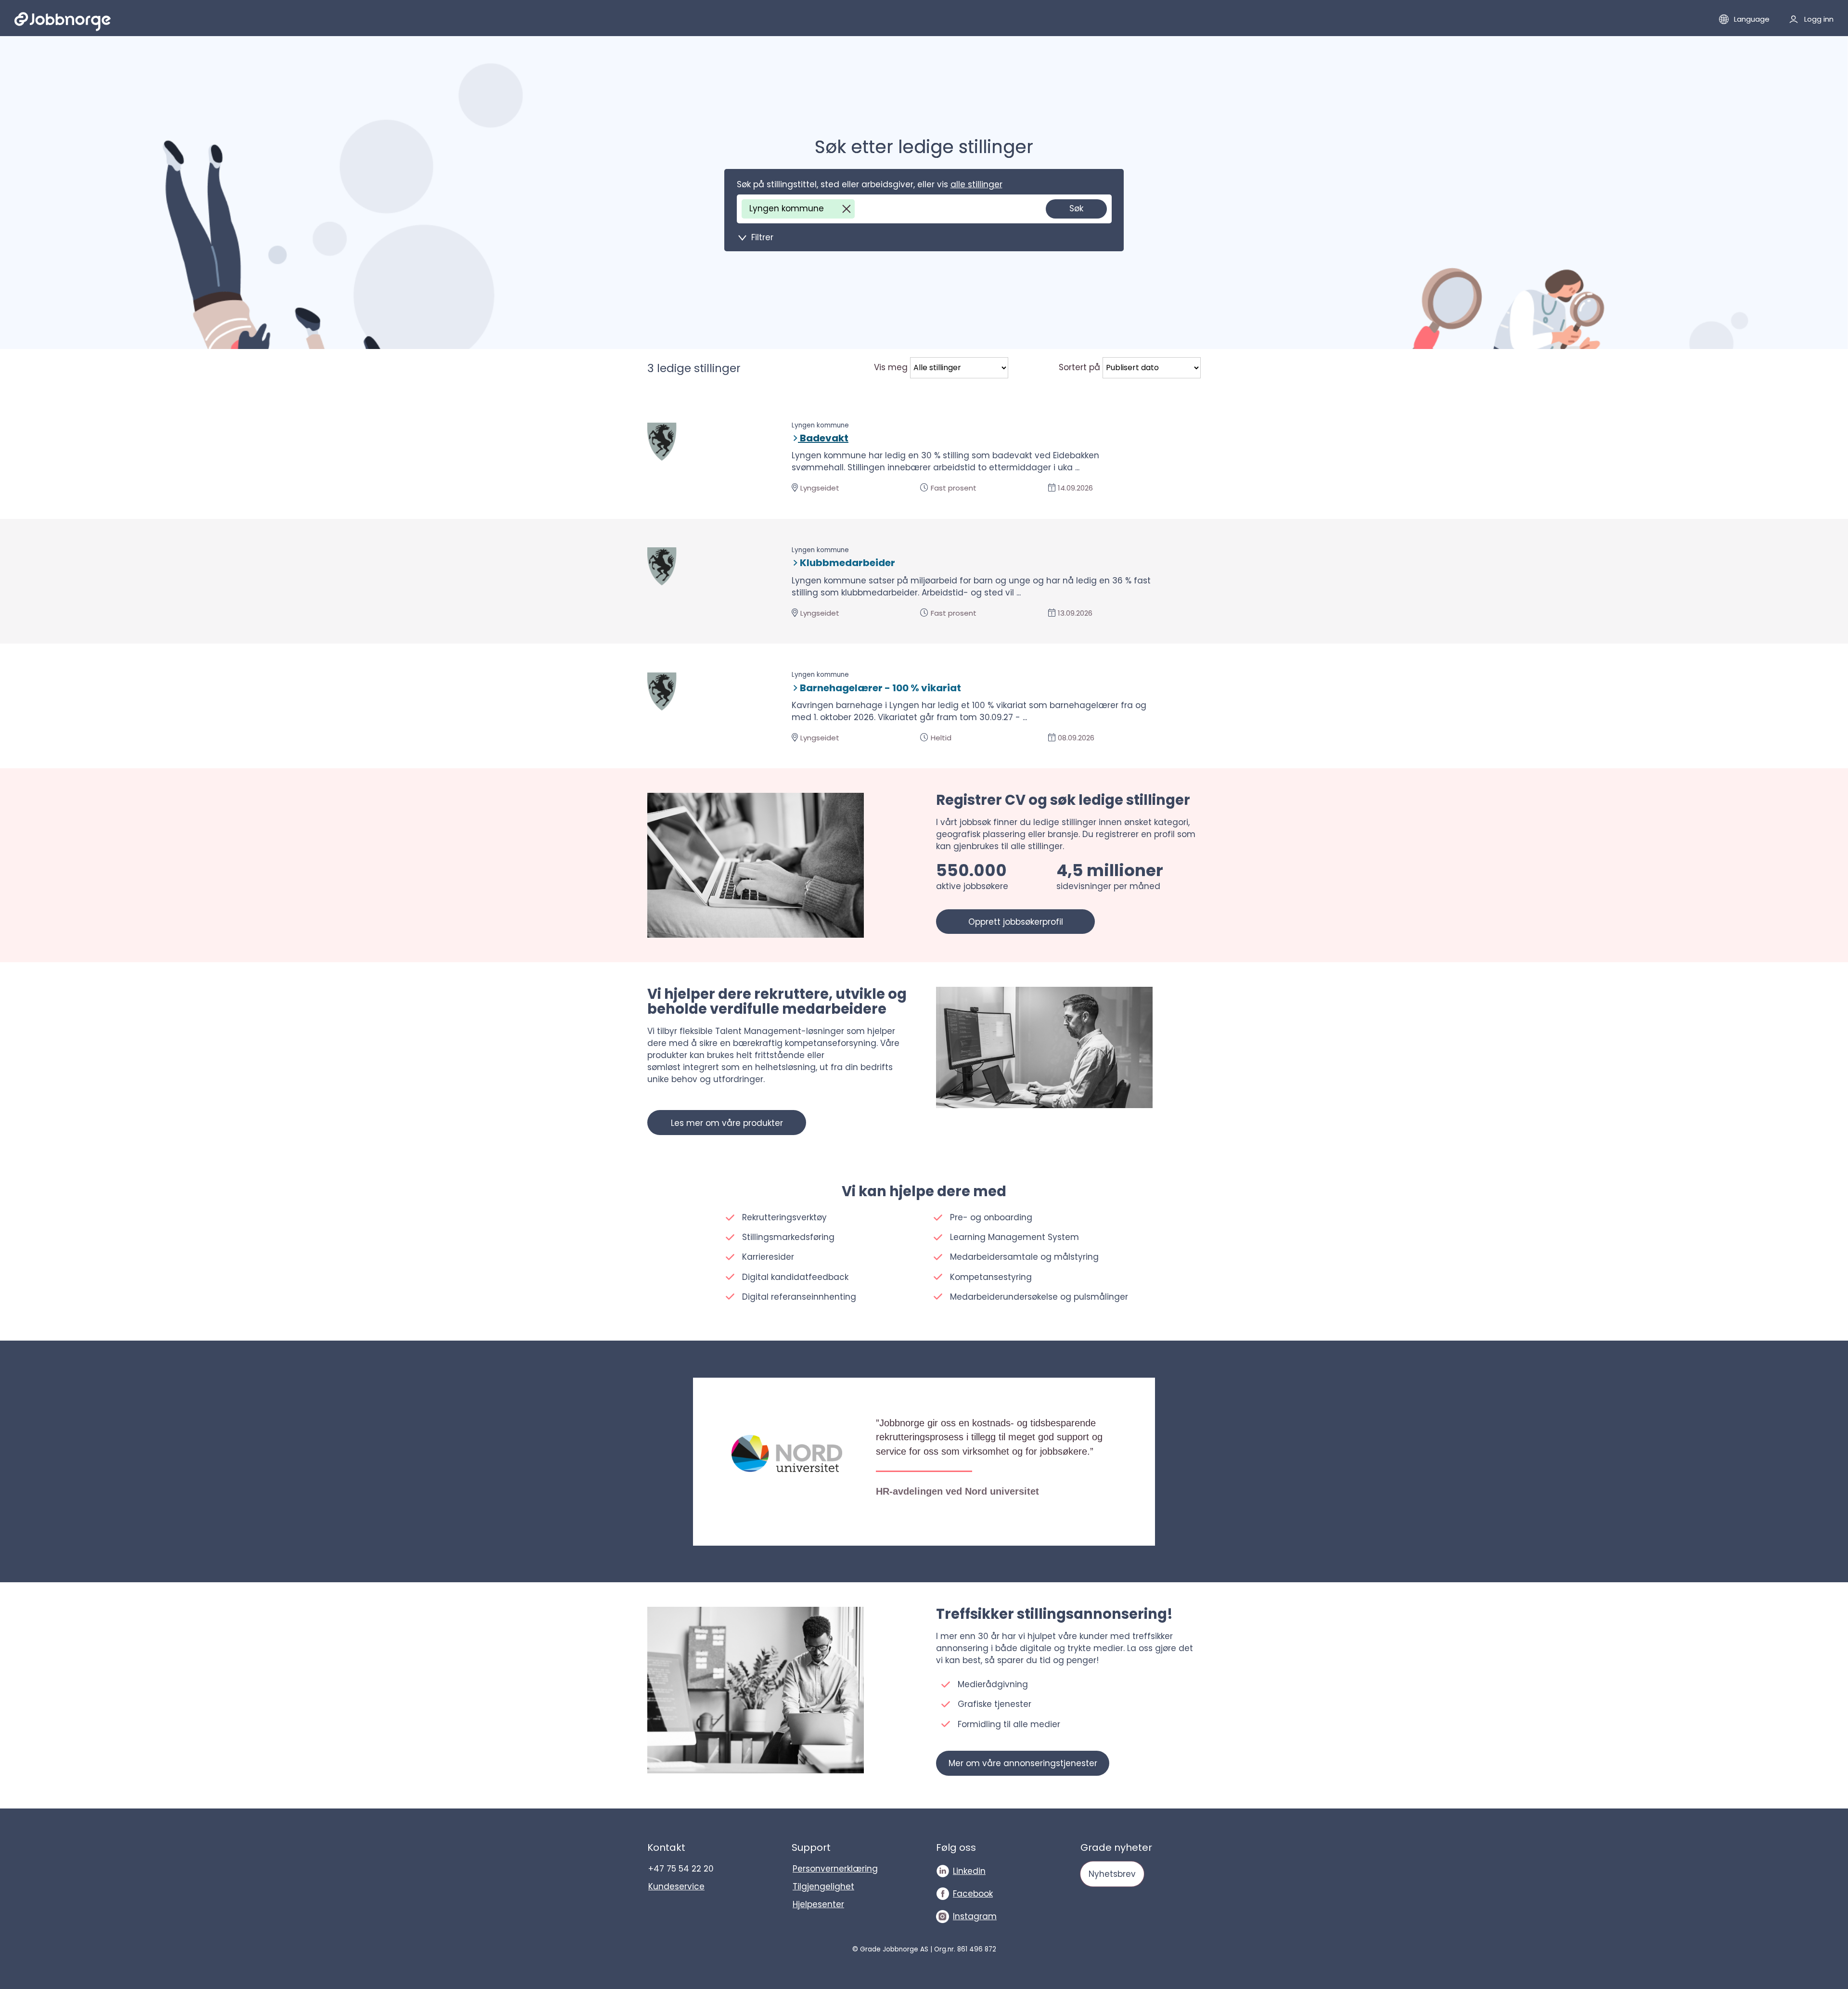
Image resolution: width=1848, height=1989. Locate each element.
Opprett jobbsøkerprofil (1016, 922)
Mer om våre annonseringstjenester (1023, 1763)
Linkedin (969, 1871)
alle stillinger (976, 184)
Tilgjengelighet (823, 1886)
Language (1752, 19)
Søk (1076, 208)
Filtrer (762, 237)
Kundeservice (676, 1886)
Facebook (973, 1894)
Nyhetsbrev (1112, 1874)
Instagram (975, 1916)
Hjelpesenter (818, 1904)
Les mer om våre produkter (727, 1123)
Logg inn (1819, 19)
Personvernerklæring (835, 1869)
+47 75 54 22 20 (681, 1869)
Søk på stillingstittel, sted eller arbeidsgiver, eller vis (870, 184)
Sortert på (1079, 367)
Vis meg (891, 367)
